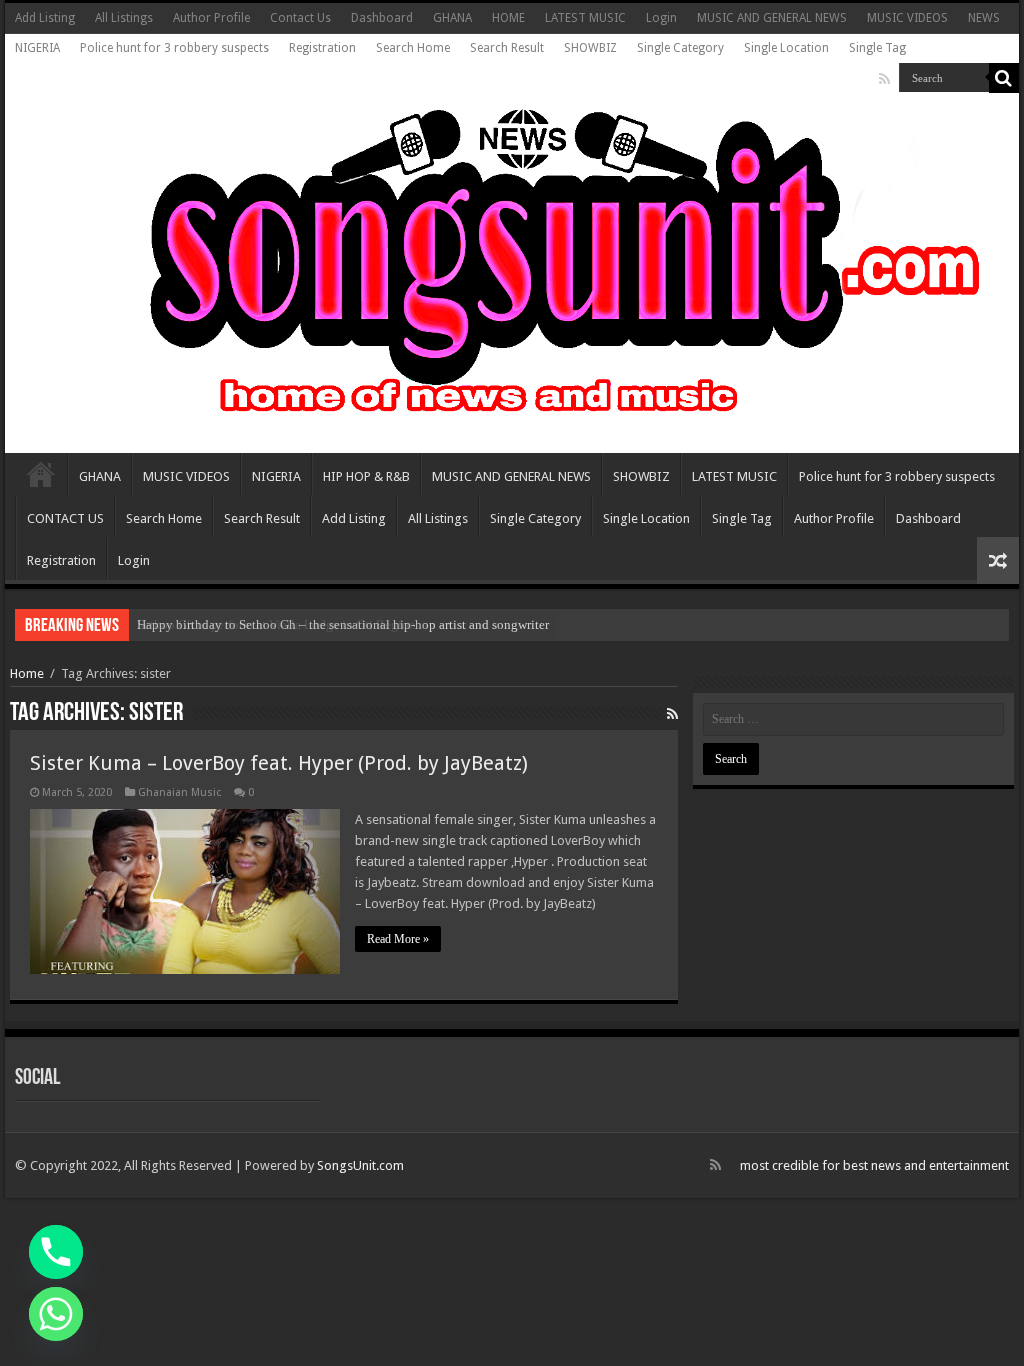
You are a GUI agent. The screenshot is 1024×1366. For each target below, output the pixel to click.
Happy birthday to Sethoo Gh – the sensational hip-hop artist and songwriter (343, 624)
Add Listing (45, 18)
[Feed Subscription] (672, 714)
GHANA (452, 18)
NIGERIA (37, 48)
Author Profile (211, 18)
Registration (322, 48)
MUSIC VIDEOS (907, 18)
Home (27, 673)
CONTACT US (65, 518)
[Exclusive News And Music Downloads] (512, 260)
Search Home (413, 48)
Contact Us (300, 18)
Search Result (507, 48)
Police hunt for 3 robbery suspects (174, 48)
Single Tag (877, 48)
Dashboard (382, 18)
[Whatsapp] (56, 1314)
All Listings (124, 18)
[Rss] (884, 79)
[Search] (1004, 78)
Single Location (786, 48)
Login (661, 18)
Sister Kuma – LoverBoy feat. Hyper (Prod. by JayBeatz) (279, 763)
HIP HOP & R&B (366, 476)
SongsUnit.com (360, 1165)
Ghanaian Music (179, 792)
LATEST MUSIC (585, 18)
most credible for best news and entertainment (874, 1165)
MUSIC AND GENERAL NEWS (772, 18)
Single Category (680, 48)
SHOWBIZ (590, 48)
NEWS (984, 18)
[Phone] (56, 1252)
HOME (508, 18)
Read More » (398, 939)
